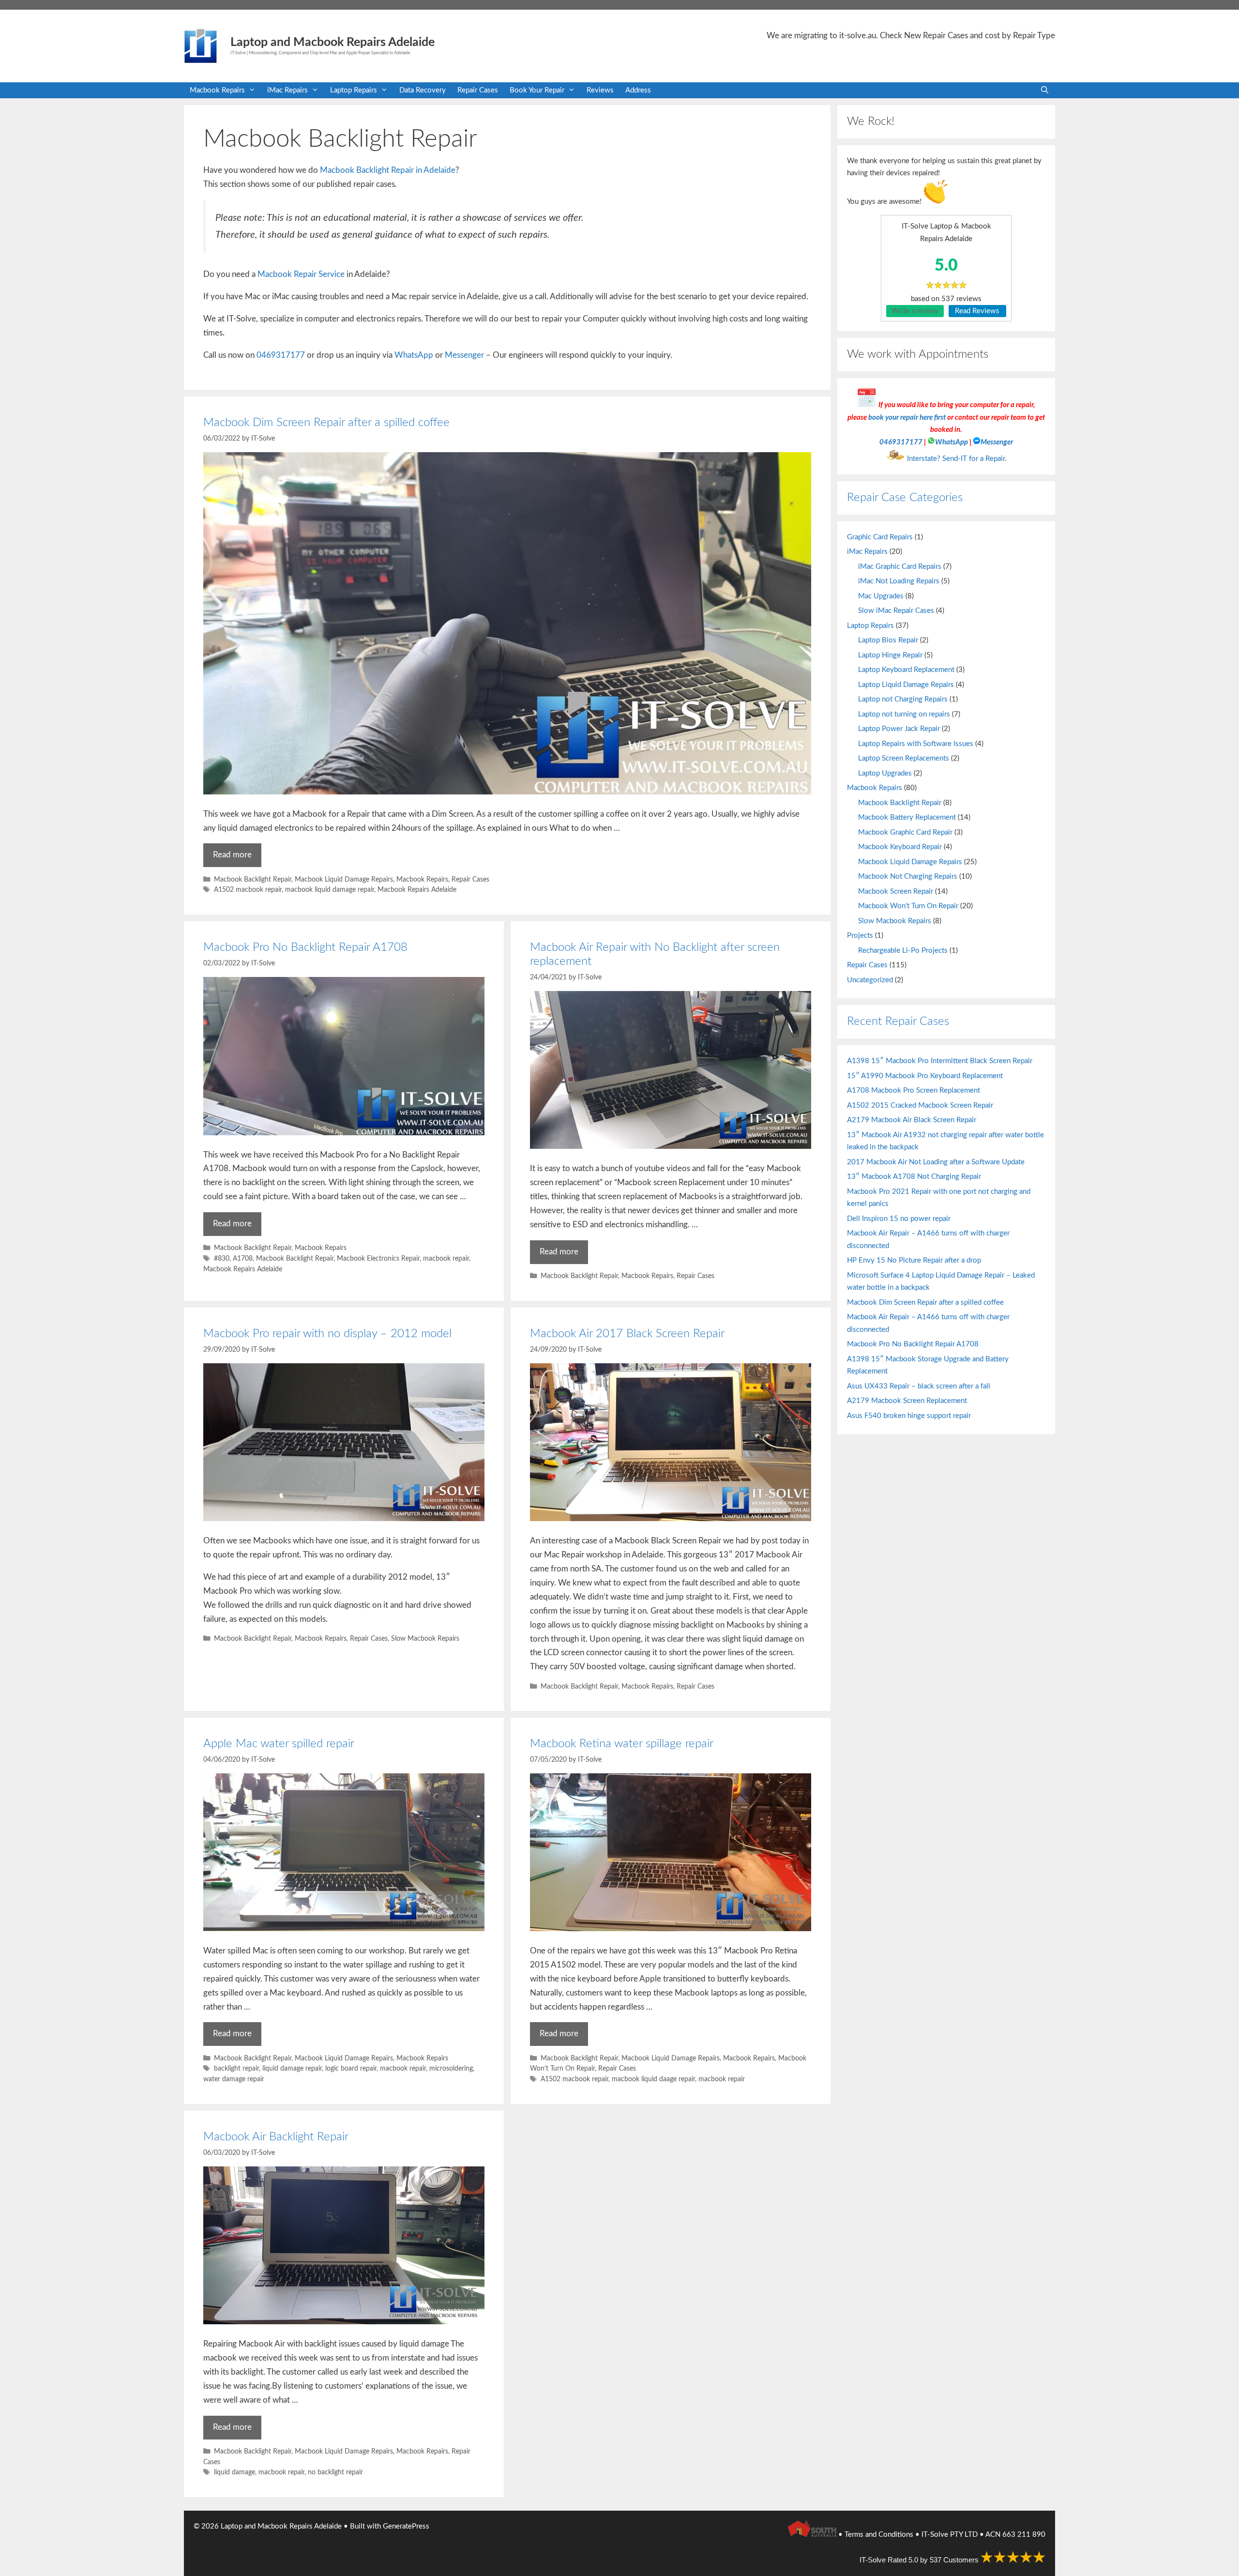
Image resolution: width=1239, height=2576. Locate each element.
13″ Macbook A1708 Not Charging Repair (914, 1177)
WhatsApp (414, 355)
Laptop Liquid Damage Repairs (906, 685)
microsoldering (451, 2068)
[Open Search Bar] (1045, 90)
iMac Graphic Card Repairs (900, 567)
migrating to (835, 36)
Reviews (600, 90)
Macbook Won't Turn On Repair (908, 906)
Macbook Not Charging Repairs (908, 876)
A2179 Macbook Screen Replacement (907, 1401)
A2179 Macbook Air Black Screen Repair (912, 1120)
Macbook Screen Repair (896, 892)
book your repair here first (907, 418)
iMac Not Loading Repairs (899, 581)
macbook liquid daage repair (653, 2079)
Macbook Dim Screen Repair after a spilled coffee (326, 423)
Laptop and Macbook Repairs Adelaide (332, 42)
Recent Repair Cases (898, 1021)
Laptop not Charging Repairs (903, 699)
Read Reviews (977, 311)
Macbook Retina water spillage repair (622, 1744)
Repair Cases (478, 90)
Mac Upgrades (881, 596)
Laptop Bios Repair (888, 640)
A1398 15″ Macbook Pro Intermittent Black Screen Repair (940, 1061)
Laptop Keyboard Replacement (906, 670)
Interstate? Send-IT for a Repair (956, 459)
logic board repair (351, 2068)
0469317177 (281, 355)
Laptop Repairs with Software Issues (916, 744)
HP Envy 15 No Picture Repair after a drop (914, 1260)
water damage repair (234, 2079)
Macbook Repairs (217, 90)
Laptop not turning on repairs (904, 714)
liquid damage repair (292, 2068)
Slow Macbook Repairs (425, 1639)
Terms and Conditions (879, 2535)
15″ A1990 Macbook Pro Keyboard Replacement (925, 1076)
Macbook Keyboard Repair (900, 847)
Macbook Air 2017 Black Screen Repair (627, 1334)
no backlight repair (335, 2472)
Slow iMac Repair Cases (896, 611)
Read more (232, 855)
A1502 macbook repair (248, 890)
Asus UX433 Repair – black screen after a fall (919, 1386)
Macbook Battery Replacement (907, 817)
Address (638, 90)
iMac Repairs (287, 90)
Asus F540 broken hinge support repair (909, 1416)
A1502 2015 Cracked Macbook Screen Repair (920, 1105)
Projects (860, 936)
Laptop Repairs (354, 90)
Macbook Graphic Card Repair (905, 832)
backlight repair (236, 2068)
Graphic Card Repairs (880, 537)
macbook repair (446, 1258)
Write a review (915, 311)
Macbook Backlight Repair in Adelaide (388, 170)
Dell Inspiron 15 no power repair (899, 1219)
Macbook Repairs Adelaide (417, 890)
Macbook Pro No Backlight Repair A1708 (305, 947)
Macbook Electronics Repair (378, 1258)
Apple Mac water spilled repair (279, 1744)
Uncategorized (870, 980)
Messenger (464, 355)
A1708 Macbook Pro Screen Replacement (914, 1090)
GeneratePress (406, 2526)
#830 (222, 1258)
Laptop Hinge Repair (890, 655)
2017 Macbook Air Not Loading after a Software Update (936, 1162)
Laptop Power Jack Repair (899, 729)
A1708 (243, 1258)
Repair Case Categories (905, 498)
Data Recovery (423, 90)
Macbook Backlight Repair (253, 879)
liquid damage (234, 2472)
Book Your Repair (537, 90)
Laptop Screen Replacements (904, 758)
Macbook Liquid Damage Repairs (344, 879)
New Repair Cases (936, 36)
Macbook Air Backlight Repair (276, 2137)
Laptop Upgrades (885, 773)
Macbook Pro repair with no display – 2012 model (327, 1334)
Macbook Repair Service (301, 274)
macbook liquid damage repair (330, 890)
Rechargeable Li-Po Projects (903, 951)
